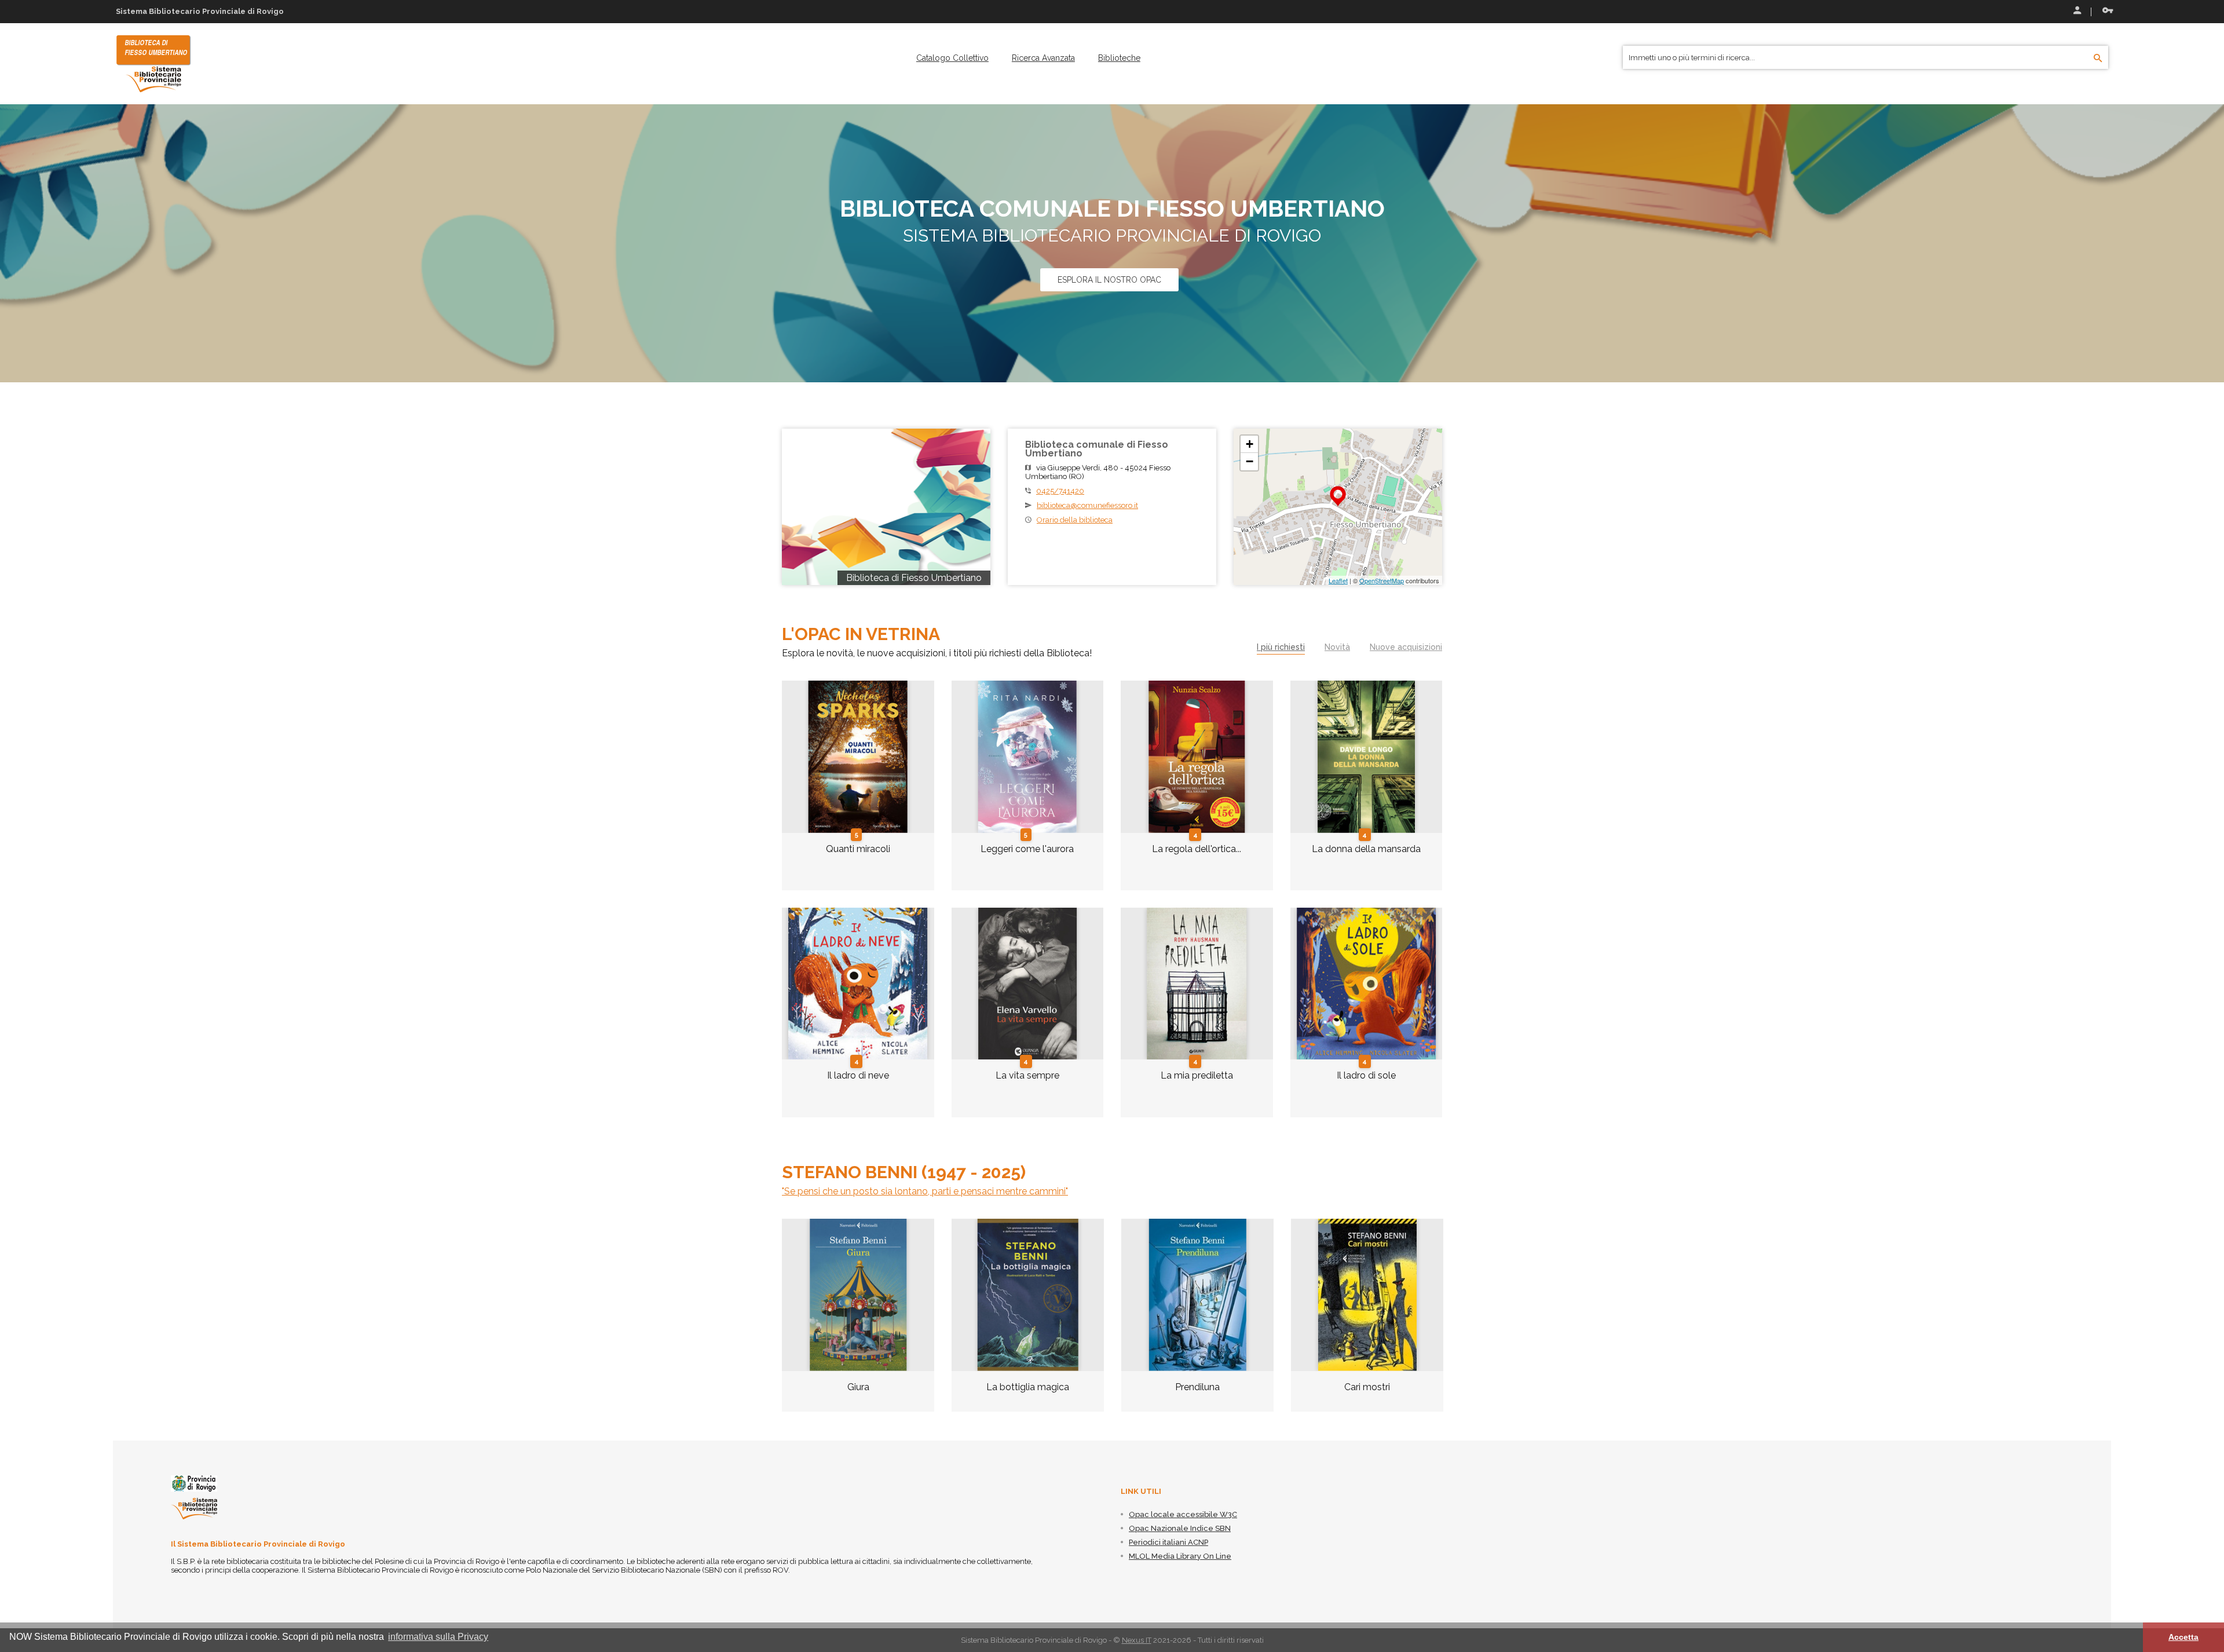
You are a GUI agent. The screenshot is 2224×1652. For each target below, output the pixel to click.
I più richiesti (1281, 647)
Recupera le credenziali (2105, 12)
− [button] (1250, 461)
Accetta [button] (2183, 1637)
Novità (1337, 647)
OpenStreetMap (1382, 580)
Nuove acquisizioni (1406, 647)
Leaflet (1338, 580)
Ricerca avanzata (1043, 58)
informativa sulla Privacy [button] (438, 1637)
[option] (858, 1324)
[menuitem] (952, 58)
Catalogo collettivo (952, 58)
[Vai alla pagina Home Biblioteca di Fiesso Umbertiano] (153, 63)
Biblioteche (1119, 58)
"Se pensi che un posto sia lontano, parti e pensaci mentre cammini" (925, 1191)
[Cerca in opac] (2098, 59)
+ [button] (1250, 444)
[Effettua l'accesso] (2076, 12)
